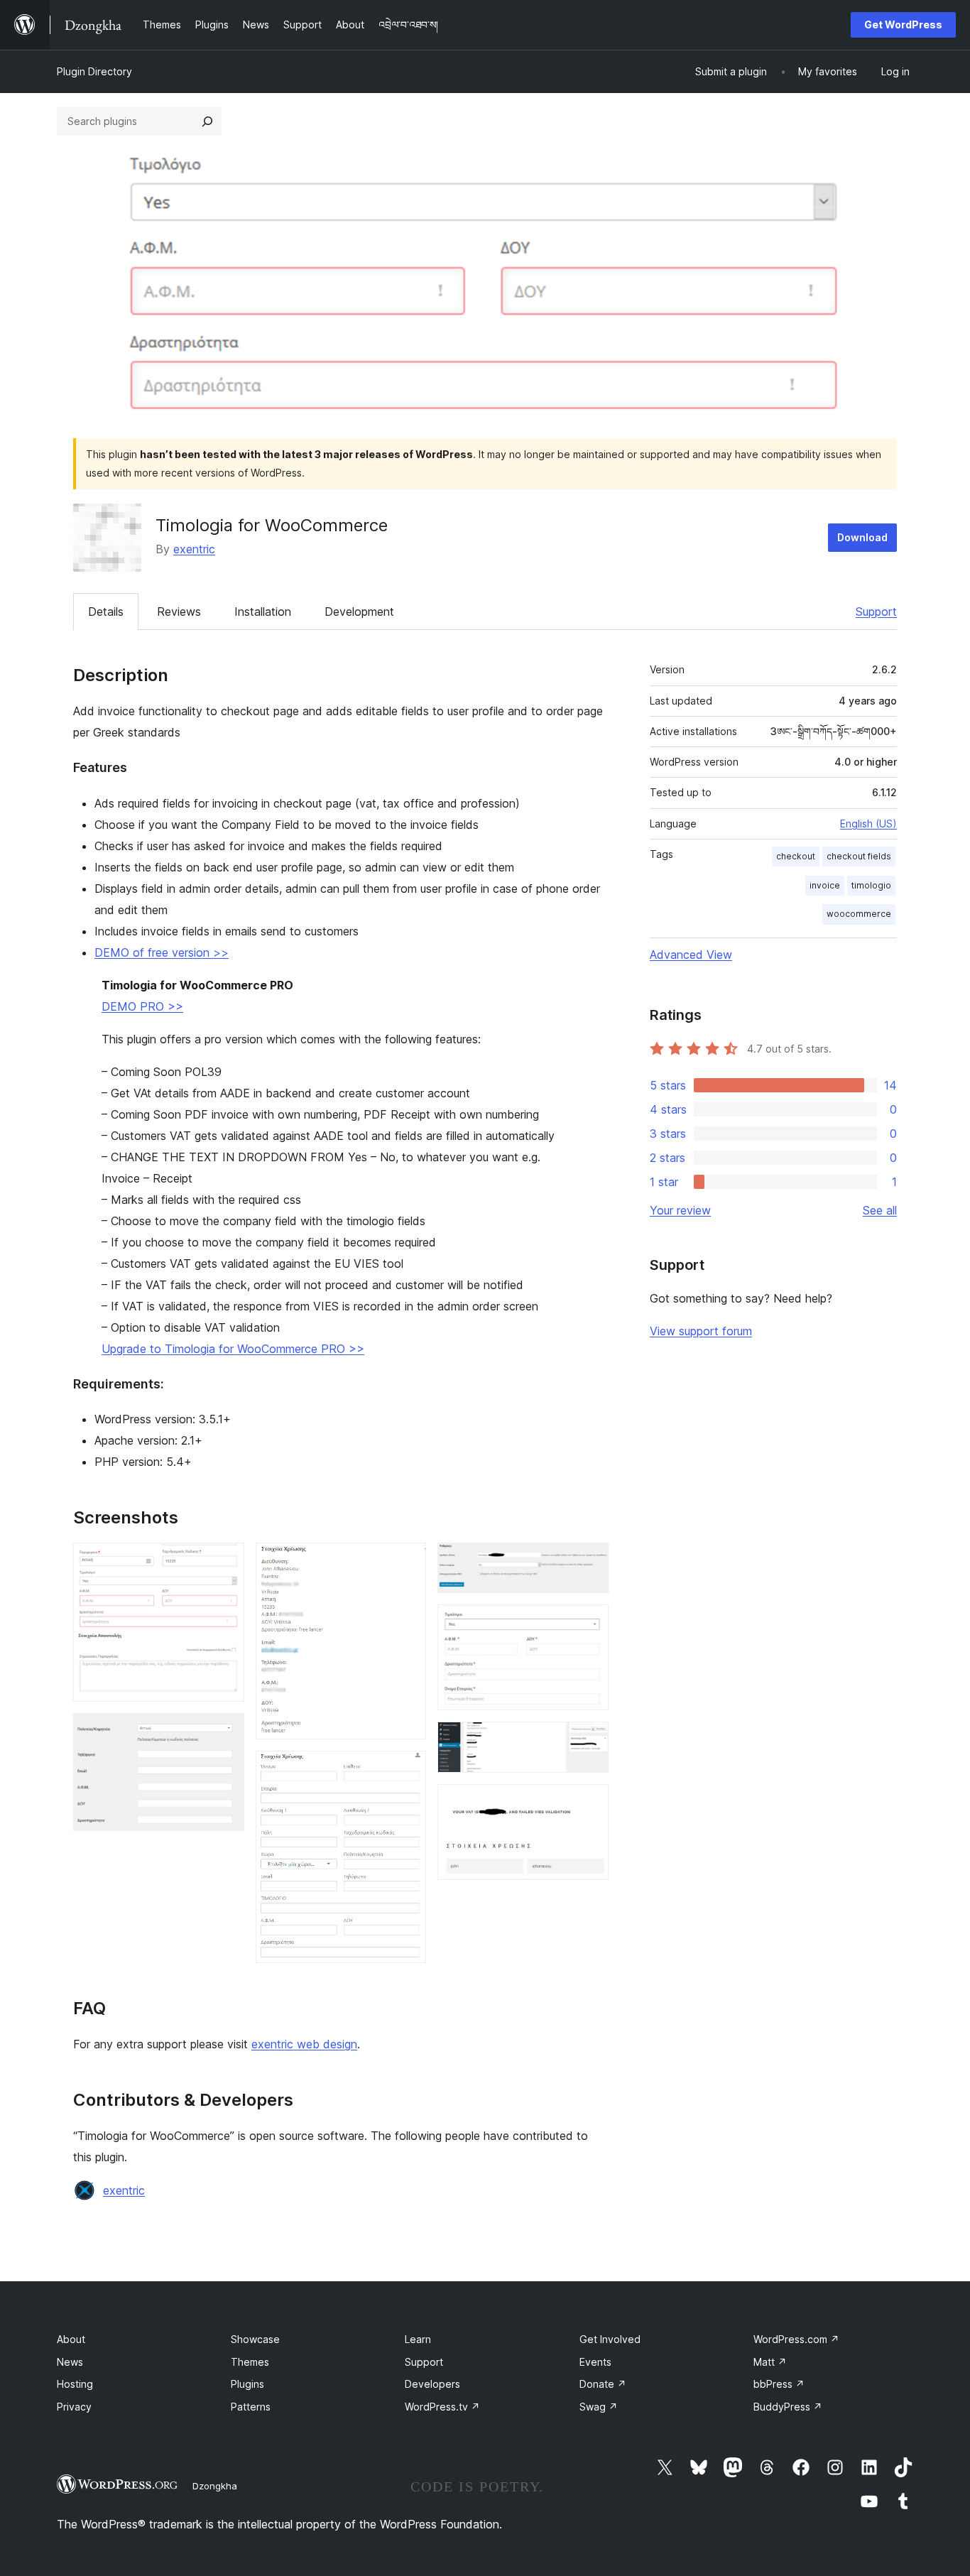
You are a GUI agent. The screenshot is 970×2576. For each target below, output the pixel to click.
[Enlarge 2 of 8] (225, 1732)
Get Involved (610, 2339)
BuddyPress (788, 2407)
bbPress (779, 2384)
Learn (418, 2339)
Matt (770, 2362)
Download (862, 537)
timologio (871, 885)
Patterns (251, 2407)
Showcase (255, 2339)
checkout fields (859, 856)
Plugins (247, 2384)
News (70, 2362)
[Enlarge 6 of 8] (589, 1624)
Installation (263, 612)
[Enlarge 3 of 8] (407, 1562)
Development (359, 612)
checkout (796, 856)
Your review (680, 1210)
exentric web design (304, 2044)
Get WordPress (903, 25)
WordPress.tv (442, 2407)
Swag (599, 2407)
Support (876, 612)
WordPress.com (796, 2339)
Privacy (74, 2407)
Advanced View (691, 955)
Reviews (179, 612)
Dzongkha (215, 2486)
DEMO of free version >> (162, 952)
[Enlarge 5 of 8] (589, 1562)
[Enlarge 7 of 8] (589, 1741)
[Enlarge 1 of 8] (225, 1562)
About (71, 2339)
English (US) (868, 824)
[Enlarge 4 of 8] (407, 1770)
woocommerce (859, 914)
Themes (250, 2362)
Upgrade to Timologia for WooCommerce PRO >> (233, 1349)
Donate (603, 2384)
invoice (825, 885)
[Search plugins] (207, 121)
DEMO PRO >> (142, 1006)
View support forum (701, 1331)
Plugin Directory (94, 71)
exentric (194, 549)
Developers (432, 2384)
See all (880, 1210)
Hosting (75, 2384)
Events (595, 2362)
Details (106, 612)
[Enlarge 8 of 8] (589, 1803)
